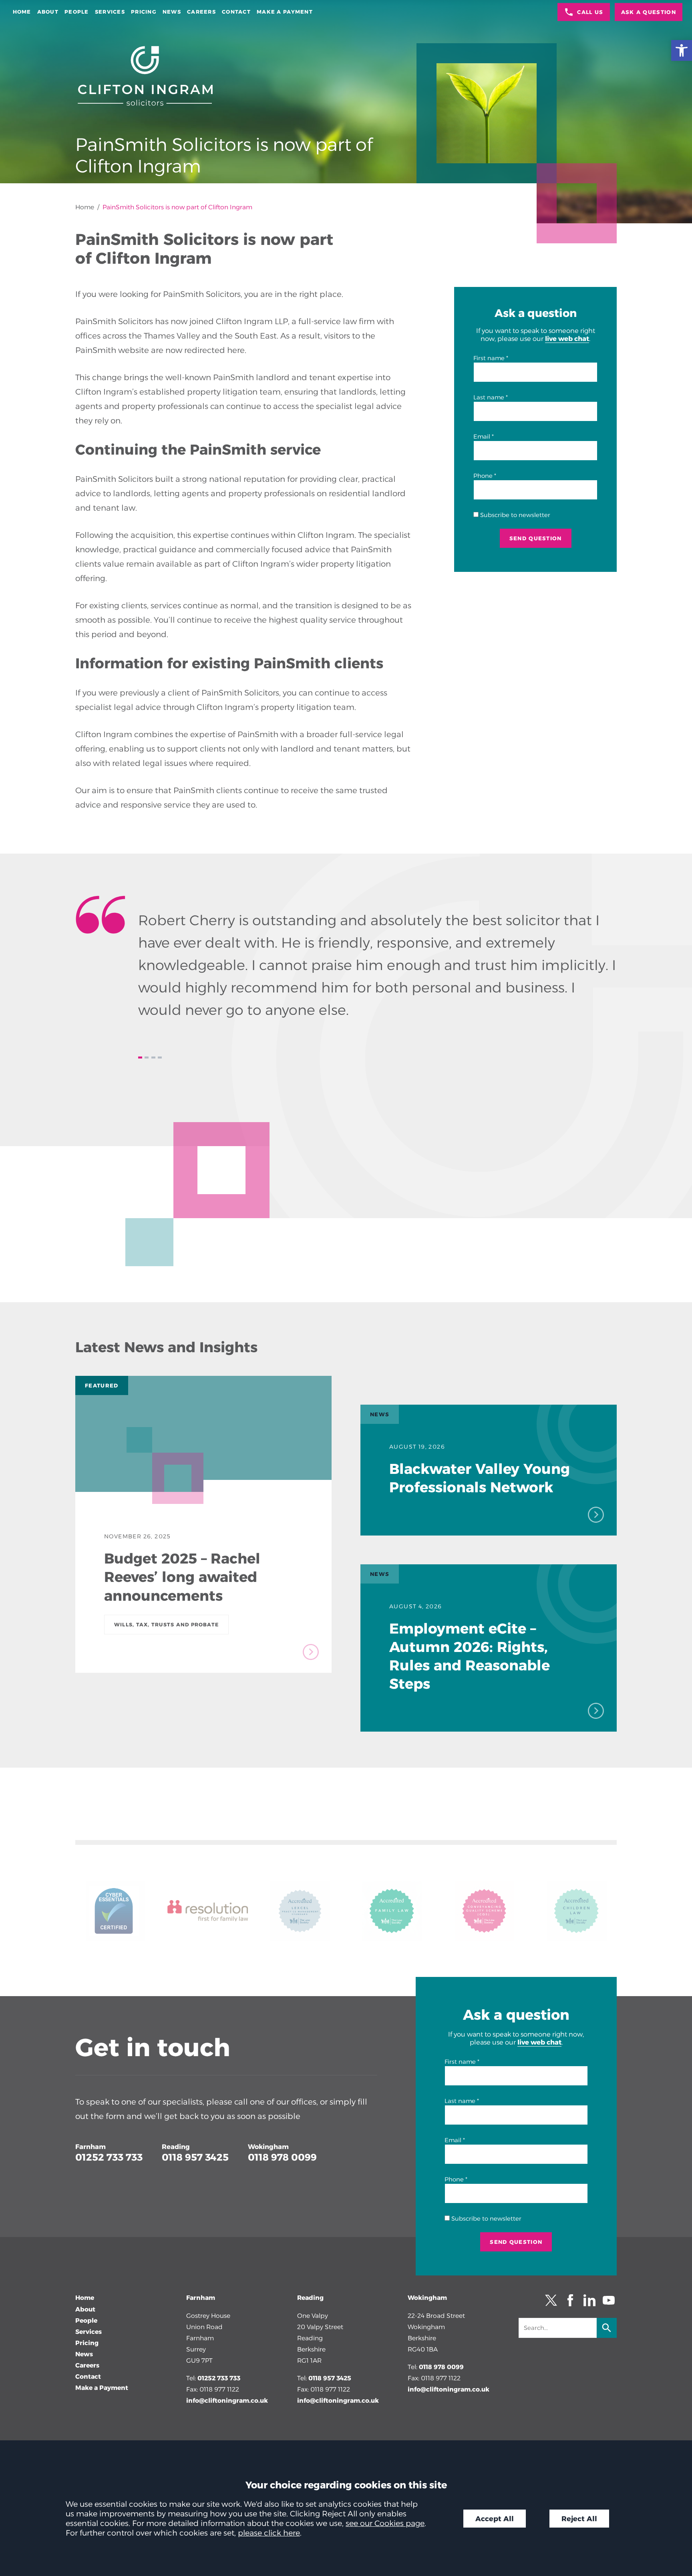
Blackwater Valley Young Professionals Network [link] (480, 1478)
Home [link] (22, 12)
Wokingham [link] (268, 2147)
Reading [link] (176, 2147)
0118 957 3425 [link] (195, 2157)
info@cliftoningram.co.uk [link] (227, 2401)
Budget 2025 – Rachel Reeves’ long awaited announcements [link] (182, 1577)
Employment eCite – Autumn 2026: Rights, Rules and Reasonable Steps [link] (470, 1656)
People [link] (77, 12)
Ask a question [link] (649, 12)
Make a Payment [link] (285, 12)
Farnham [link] (91, 2147)
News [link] (172, 12)
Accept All (495, 2519)
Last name (489, 397)
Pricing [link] (144, 12)
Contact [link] (236, 12)
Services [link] (110, 12)
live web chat (567, 339)
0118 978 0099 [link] (282, 2157)
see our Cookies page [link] (385, 2523)
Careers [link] (201, 12)
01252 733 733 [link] (109, 2157)
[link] (682, 50)
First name (489, 358)
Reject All (579, 2519)
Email (482, 437)
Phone (483, 476)
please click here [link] (269, 2533)
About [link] (48, 12)
